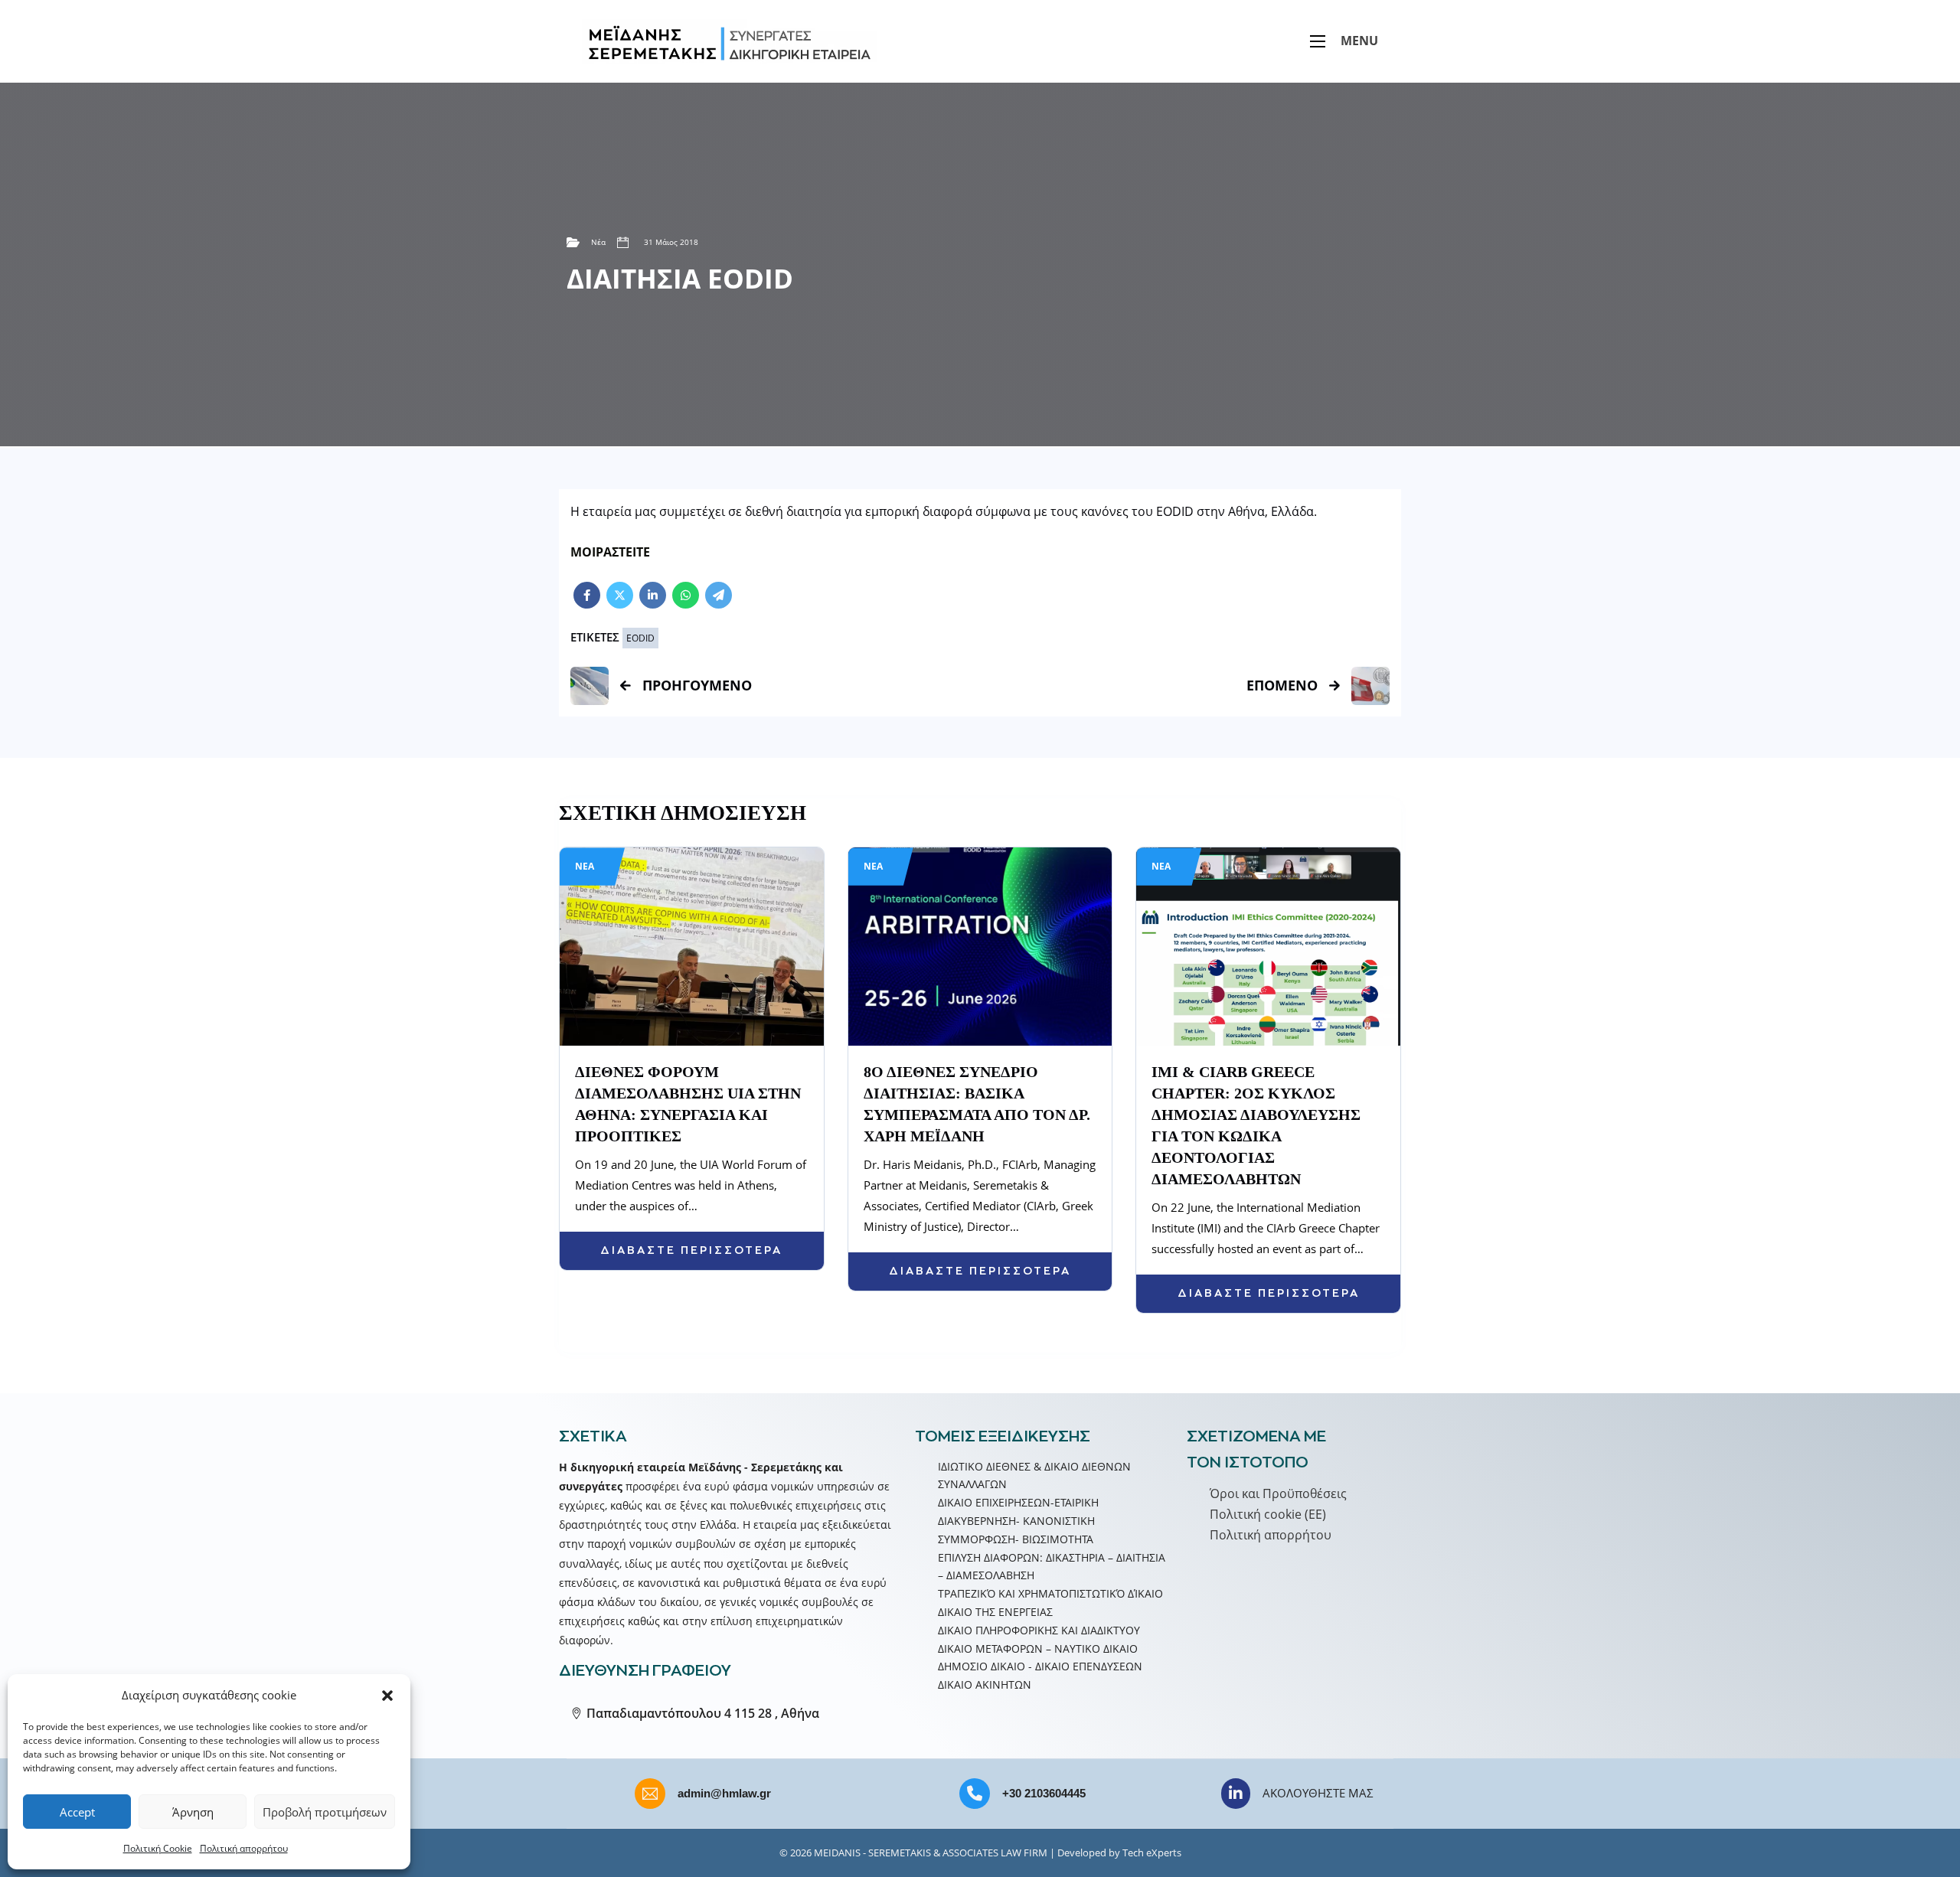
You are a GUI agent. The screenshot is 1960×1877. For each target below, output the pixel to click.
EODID (640, 638)
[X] (620, 595)
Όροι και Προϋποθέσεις (1278, 1493)
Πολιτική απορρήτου (244, 1848)
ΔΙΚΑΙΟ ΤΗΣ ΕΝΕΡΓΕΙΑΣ (995, 1612)
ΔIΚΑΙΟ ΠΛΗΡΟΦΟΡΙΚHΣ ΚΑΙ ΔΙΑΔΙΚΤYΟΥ (1039, 1630)
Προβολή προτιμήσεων (325, 1812)
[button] (387, 1696)
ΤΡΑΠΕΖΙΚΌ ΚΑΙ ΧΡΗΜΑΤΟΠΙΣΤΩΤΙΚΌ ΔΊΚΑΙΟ (1050, 1593)
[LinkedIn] (653, 595)
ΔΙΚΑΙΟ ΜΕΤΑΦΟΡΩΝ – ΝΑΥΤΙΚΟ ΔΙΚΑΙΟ (1038, 1648)
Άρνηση (193, 1812)
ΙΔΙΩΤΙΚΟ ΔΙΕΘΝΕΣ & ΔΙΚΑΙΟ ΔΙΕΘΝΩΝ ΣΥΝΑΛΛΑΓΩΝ (1034, 1475)
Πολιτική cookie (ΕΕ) (1268, 1514)
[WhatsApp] (686, 595)
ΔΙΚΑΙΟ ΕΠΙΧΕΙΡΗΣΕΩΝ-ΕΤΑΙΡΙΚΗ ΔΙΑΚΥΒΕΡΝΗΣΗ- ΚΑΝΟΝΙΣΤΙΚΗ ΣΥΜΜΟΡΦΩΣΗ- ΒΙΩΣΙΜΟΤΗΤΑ (1018, 1521)
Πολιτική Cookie (158, 1848)
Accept (77, 1812)
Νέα (598, 242)
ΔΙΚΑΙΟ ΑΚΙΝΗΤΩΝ (985, 1684)
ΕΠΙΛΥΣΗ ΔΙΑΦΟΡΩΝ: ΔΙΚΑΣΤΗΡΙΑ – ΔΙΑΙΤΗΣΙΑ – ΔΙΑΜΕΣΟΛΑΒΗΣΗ (1052, 1567)
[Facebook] (587, 595)
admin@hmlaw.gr (724, 1793)
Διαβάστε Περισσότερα (691, 1250)
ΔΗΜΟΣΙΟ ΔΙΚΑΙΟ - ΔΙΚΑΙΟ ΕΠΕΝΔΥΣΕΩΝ (1040, 1666)
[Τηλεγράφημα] (719, 595)
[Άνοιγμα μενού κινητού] (1318, 41)
